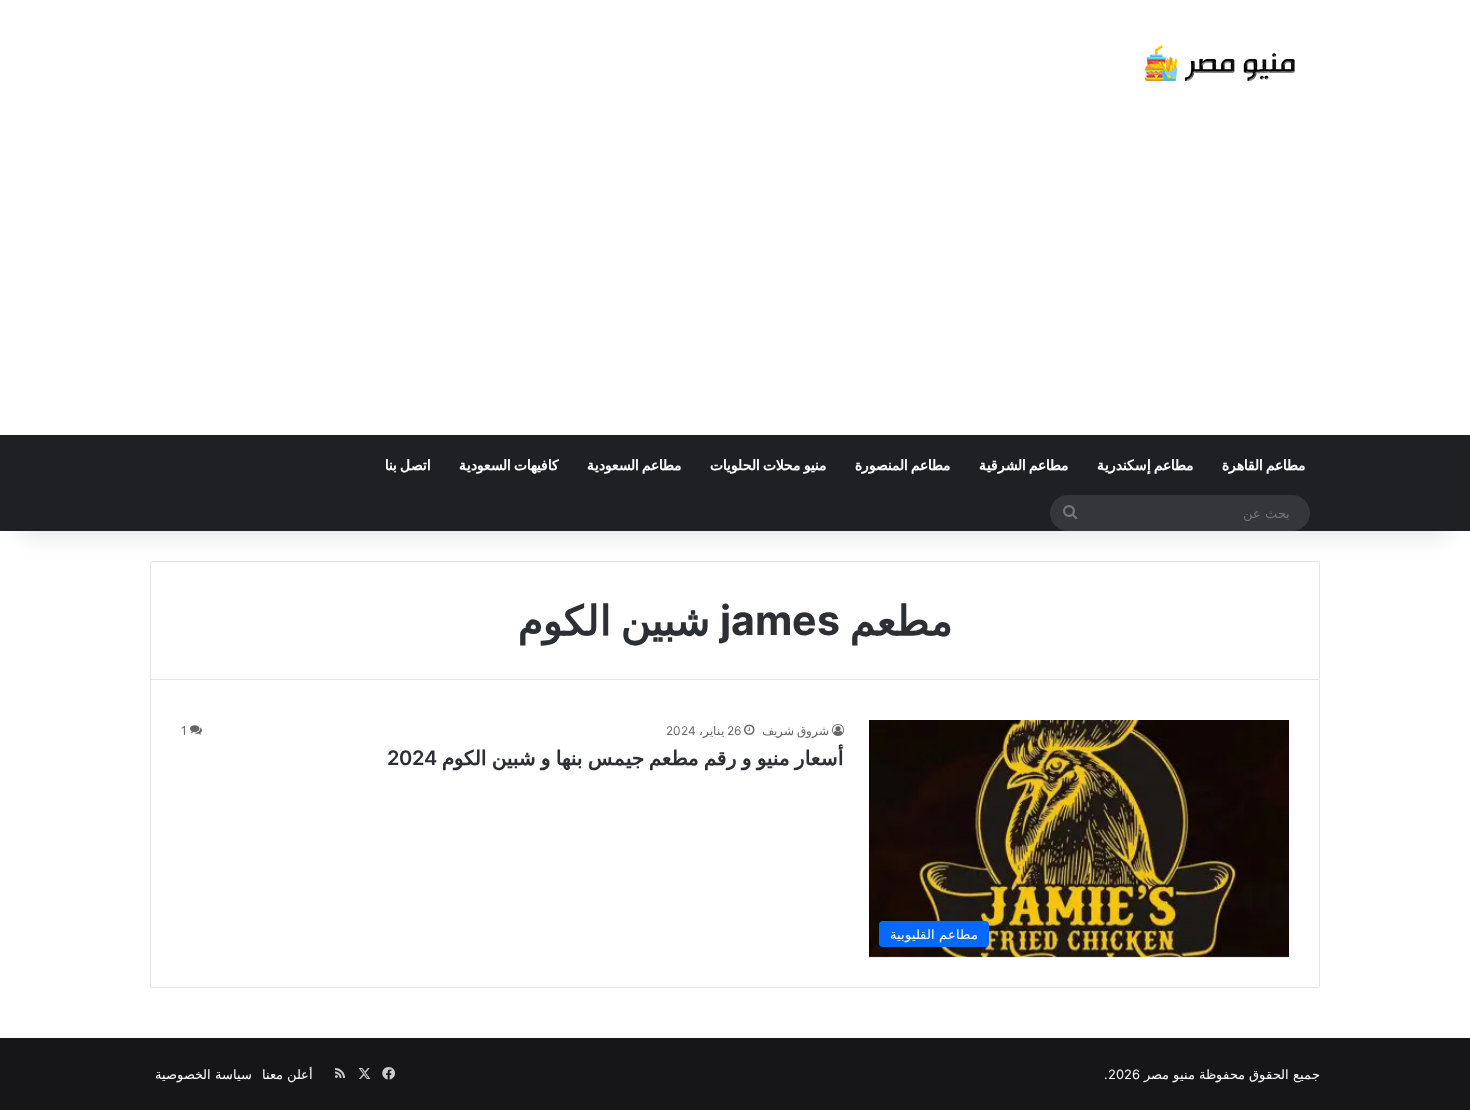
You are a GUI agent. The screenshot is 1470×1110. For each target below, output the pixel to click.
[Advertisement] (735, 285)
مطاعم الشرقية (1024, 464)
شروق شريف (795, 730)
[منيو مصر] (1220, 67)
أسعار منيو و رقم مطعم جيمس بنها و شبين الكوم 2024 (615, 758)
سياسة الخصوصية (203, 1074)
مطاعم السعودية (634, 464)
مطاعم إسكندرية (1145, 464)
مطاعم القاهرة (1264, 464)
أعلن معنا (287, 1074)
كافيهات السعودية (509, 464)
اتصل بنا (408, 464)
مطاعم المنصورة (903, 464)
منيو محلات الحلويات (768, 464)
